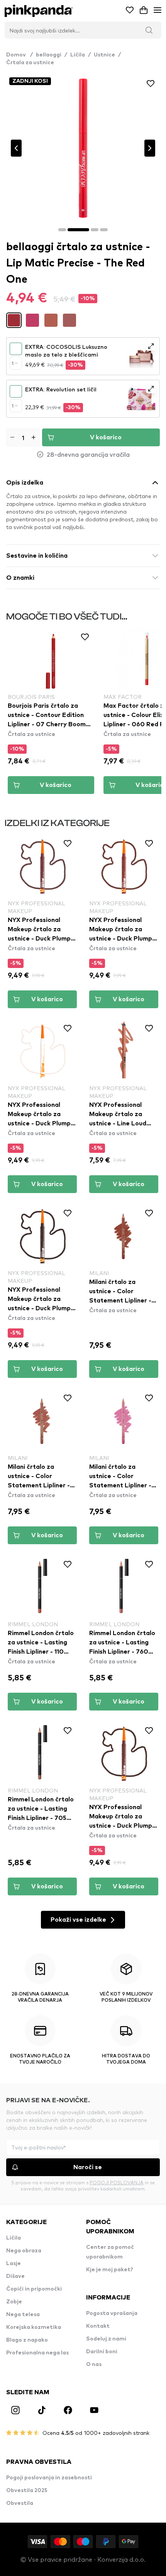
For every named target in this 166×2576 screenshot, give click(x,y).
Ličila (78, 55)
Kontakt (98, 2326)
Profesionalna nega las (37, 2353)
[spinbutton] (23, 437)
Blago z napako (27, 2340)
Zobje (14, 2302)
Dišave (15, 2276)
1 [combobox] (13, 363)
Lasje (14, 2264)
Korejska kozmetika (34, 2327)
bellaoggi (49, 55)
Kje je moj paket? (110, 2270)
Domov (19, 55)
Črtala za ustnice (30, 63)
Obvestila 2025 (27, 2491)
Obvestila (20, 2503)
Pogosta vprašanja (112, 2313)
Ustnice (104, 55)
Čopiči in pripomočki (34, 2289)
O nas (94, 2364)
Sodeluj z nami (106, 2339)
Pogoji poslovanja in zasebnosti (49, 2478)
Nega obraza (24, 2251)
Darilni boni (102, 2352)
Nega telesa (23, 2315)
